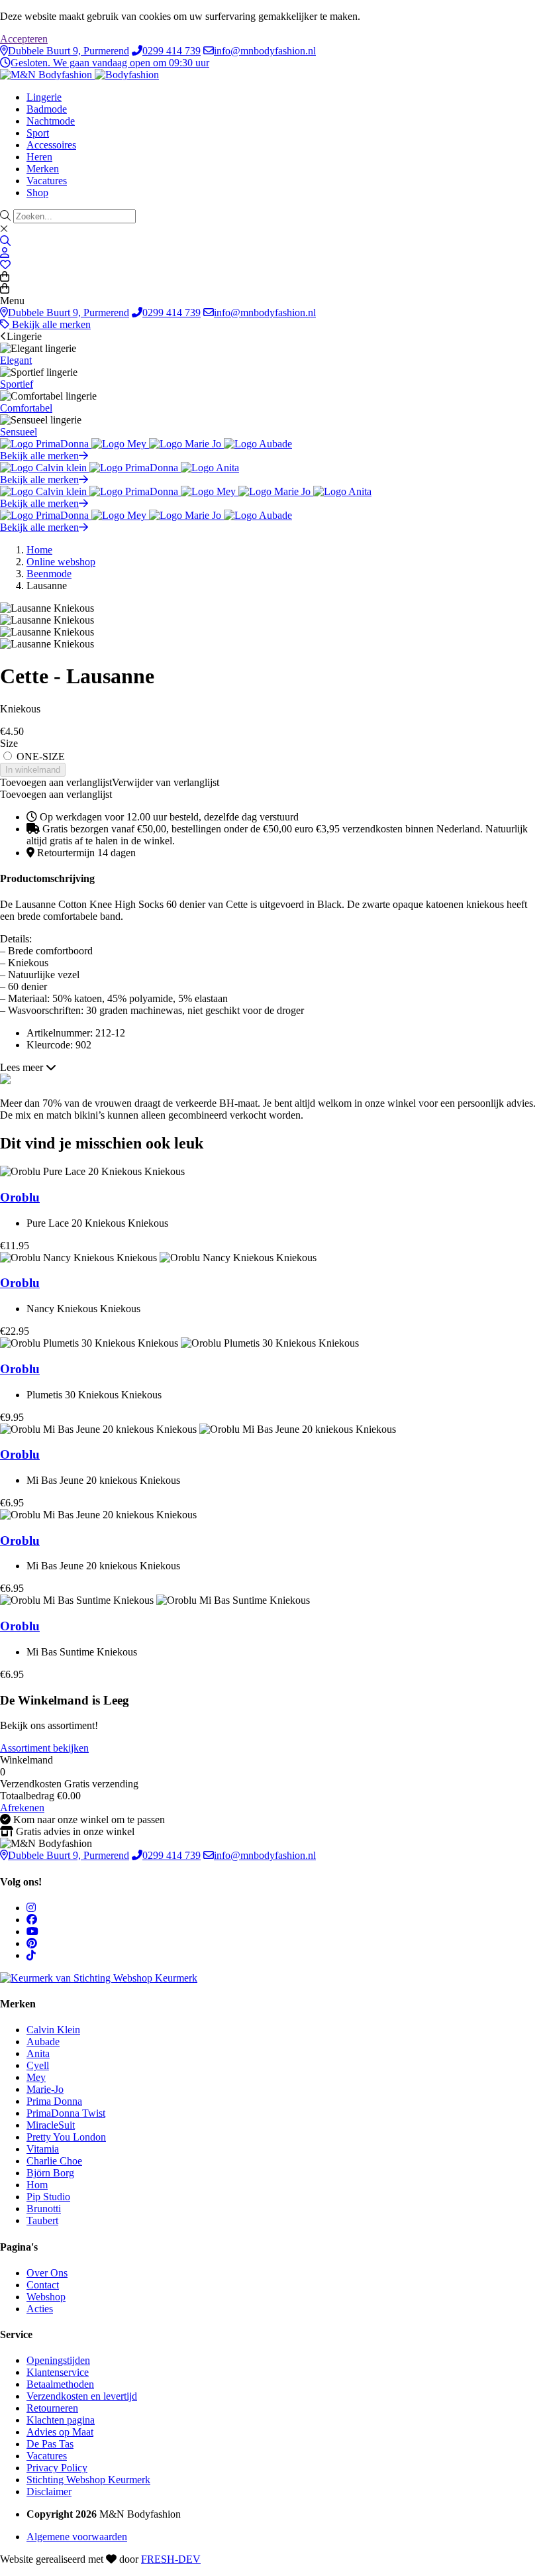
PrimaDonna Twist (66, 2113)
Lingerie (44, 97)
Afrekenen (22, 1808)
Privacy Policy (57, 2468)
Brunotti (44, 2209)
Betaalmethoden (60, 2384)
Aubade (43, 2042)
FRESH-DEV (171, 2559)
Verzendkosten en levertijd (82, 2396)
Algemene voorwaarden (77, 2537)
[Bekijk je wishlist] (5, 265)
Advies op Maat (60, 2432)
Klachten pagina (61, 2420)
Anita (38, 2053)
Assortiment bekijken (44, 1748)
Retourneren (52, 2408)
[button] (110, 782)
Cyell (38, 2065)
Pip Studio (48, 2197)
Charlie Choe (54, 2161)
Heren (39, 157)
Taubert (42, 2220)
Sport (38, 133)
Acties (40, 2309)
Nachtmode (51, 121)
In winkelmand (33, 770)
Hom (37, 2185)
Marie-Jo (45, 2089)
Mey (36, 2077)
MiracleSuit (51, 2125)
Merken (43, 169)
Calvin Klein (53, 2030)
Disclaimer (49, 2492)
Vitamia (43, 2149)
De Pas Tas (50, 2444)
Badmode (47, 109)
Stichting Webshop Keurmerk (88, 2480)
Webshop (46, 2297)
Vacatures (47, 181)
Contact (43, 2285)
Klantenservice (58, 2372)
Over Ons (47, 2273)
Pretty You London (66, 2137)
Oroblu (20, 1197)
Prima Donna (54, 2101)
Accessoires (51, 145)
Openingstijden (58, 2360)
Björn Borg (50, 2173)
